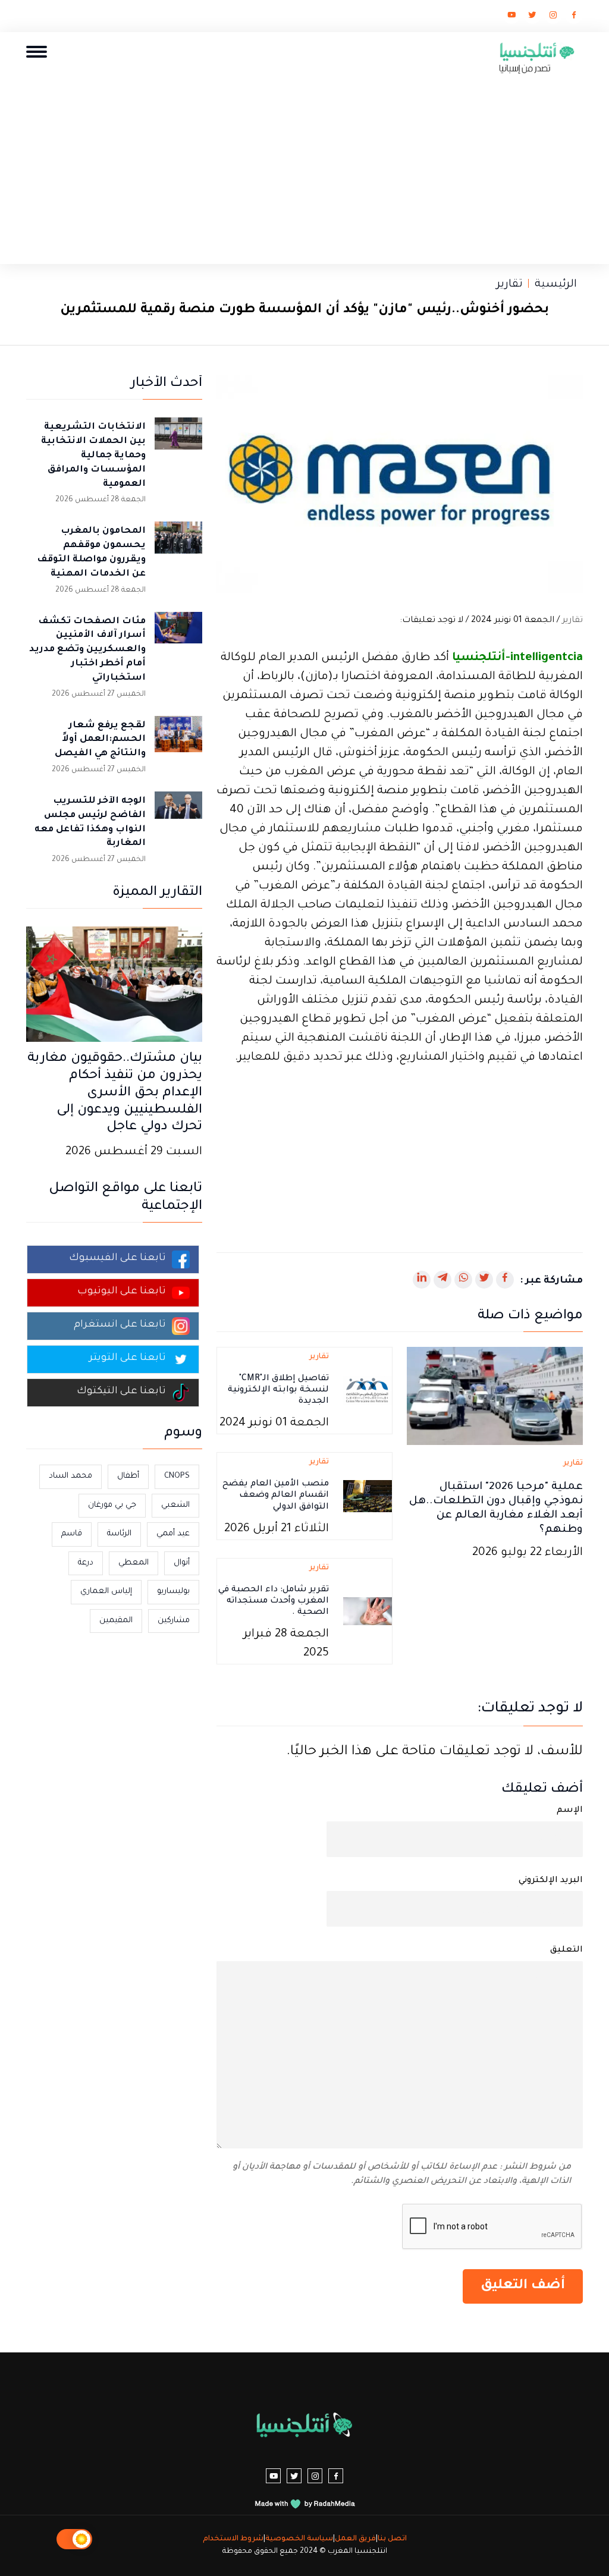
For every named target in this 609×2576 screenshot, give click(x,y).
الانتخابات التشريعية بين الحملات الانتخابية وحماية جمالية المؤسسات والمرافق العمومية (93, 455)
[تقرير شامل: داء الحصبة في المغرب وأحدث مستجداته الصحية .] (368, 1612)
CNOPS (177, 1476)
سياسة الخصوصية (299, 2539)
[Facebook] (574, 17)
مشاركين (174, 1621)
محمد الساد (70, 1476)
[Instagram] (553, 17)
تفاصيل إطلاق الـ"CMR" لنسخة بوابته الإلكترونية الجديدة (278, 1390)
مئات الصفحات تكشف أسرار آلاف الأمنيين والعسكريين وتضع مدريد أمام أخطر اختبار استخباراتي (87, 650)
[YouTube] (511, 17)
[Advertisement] (304, 166)
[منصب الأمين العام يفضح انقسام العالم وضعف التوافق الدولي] (368, 1497)
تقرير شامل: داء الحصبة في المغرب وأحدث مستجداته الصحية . (274, 1601)
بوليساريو (173, 1592)
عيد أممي (173, 1534)
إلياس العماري (106, 1592)
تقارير (510, 285)
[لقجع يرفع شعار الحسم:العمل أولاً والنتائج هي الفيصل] (178, 740)
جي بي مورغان (112, 1505)
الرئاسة (119, 1534)
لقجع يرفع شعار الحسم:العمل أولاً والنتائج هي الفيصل (100, 740)
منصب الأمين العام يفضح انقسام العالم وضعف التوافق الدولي (276, 1496)
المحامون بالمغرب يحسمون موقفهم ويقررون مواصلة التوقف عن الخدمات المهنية (91, 552)
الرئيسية (556, 285)
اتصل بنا (392, 2539)
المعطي (134, 1563)
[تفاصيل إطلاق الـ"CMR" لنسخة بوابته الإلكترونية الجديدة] (368, 1391)
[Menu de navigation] (37, 51)
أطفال (128, 1476)
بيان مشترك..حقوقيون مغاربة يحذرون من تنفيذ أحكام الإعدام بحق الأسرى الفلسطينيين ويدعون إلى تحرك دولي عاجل (115, 1093)
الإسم (570, 1811)
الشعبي (175, 1505)
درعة (86, 1563)
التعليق (566, 1950)
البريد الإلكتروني (551, 1881)
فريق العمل (355, 2539)
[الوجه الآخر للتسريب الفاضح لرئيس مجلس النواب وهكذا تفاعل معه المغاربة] (178, 815)
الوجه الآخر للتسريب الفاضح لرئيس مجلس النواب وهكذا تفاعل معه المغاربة (90, 822)
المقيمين (116, 1621)
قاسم (72, 1534)
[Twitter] (532, 17)
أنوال (182, 1563)
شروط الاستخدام (233, 2539)
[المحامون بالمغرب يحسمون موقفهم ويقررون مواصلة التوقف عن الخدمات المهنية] (178, 545)
